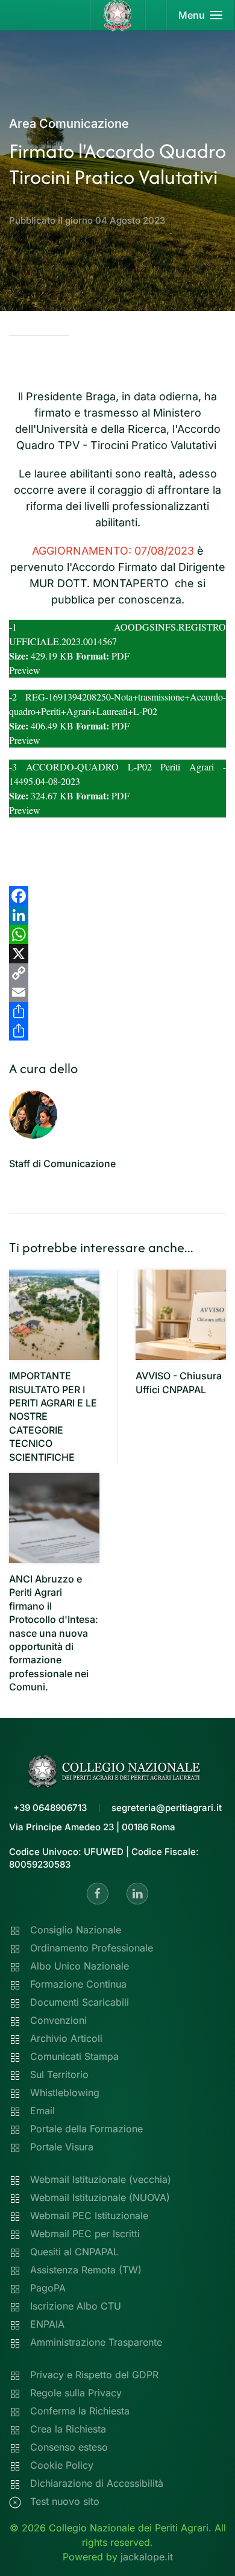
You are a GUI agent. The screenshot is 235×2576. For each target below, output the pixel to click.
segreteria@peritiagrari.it (167, 1808)
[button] (201, 15)
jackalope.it (147, 2557)
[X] (117, 954)
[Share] (117, 1012)
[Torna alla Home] (118, 15)
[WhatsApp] (117, 934)
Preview (25, 670)
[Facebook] (117, 896)
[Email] (117, 992)
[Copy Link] (117, 973)
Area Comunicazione (69, 124)
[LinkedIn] (117, 915)
